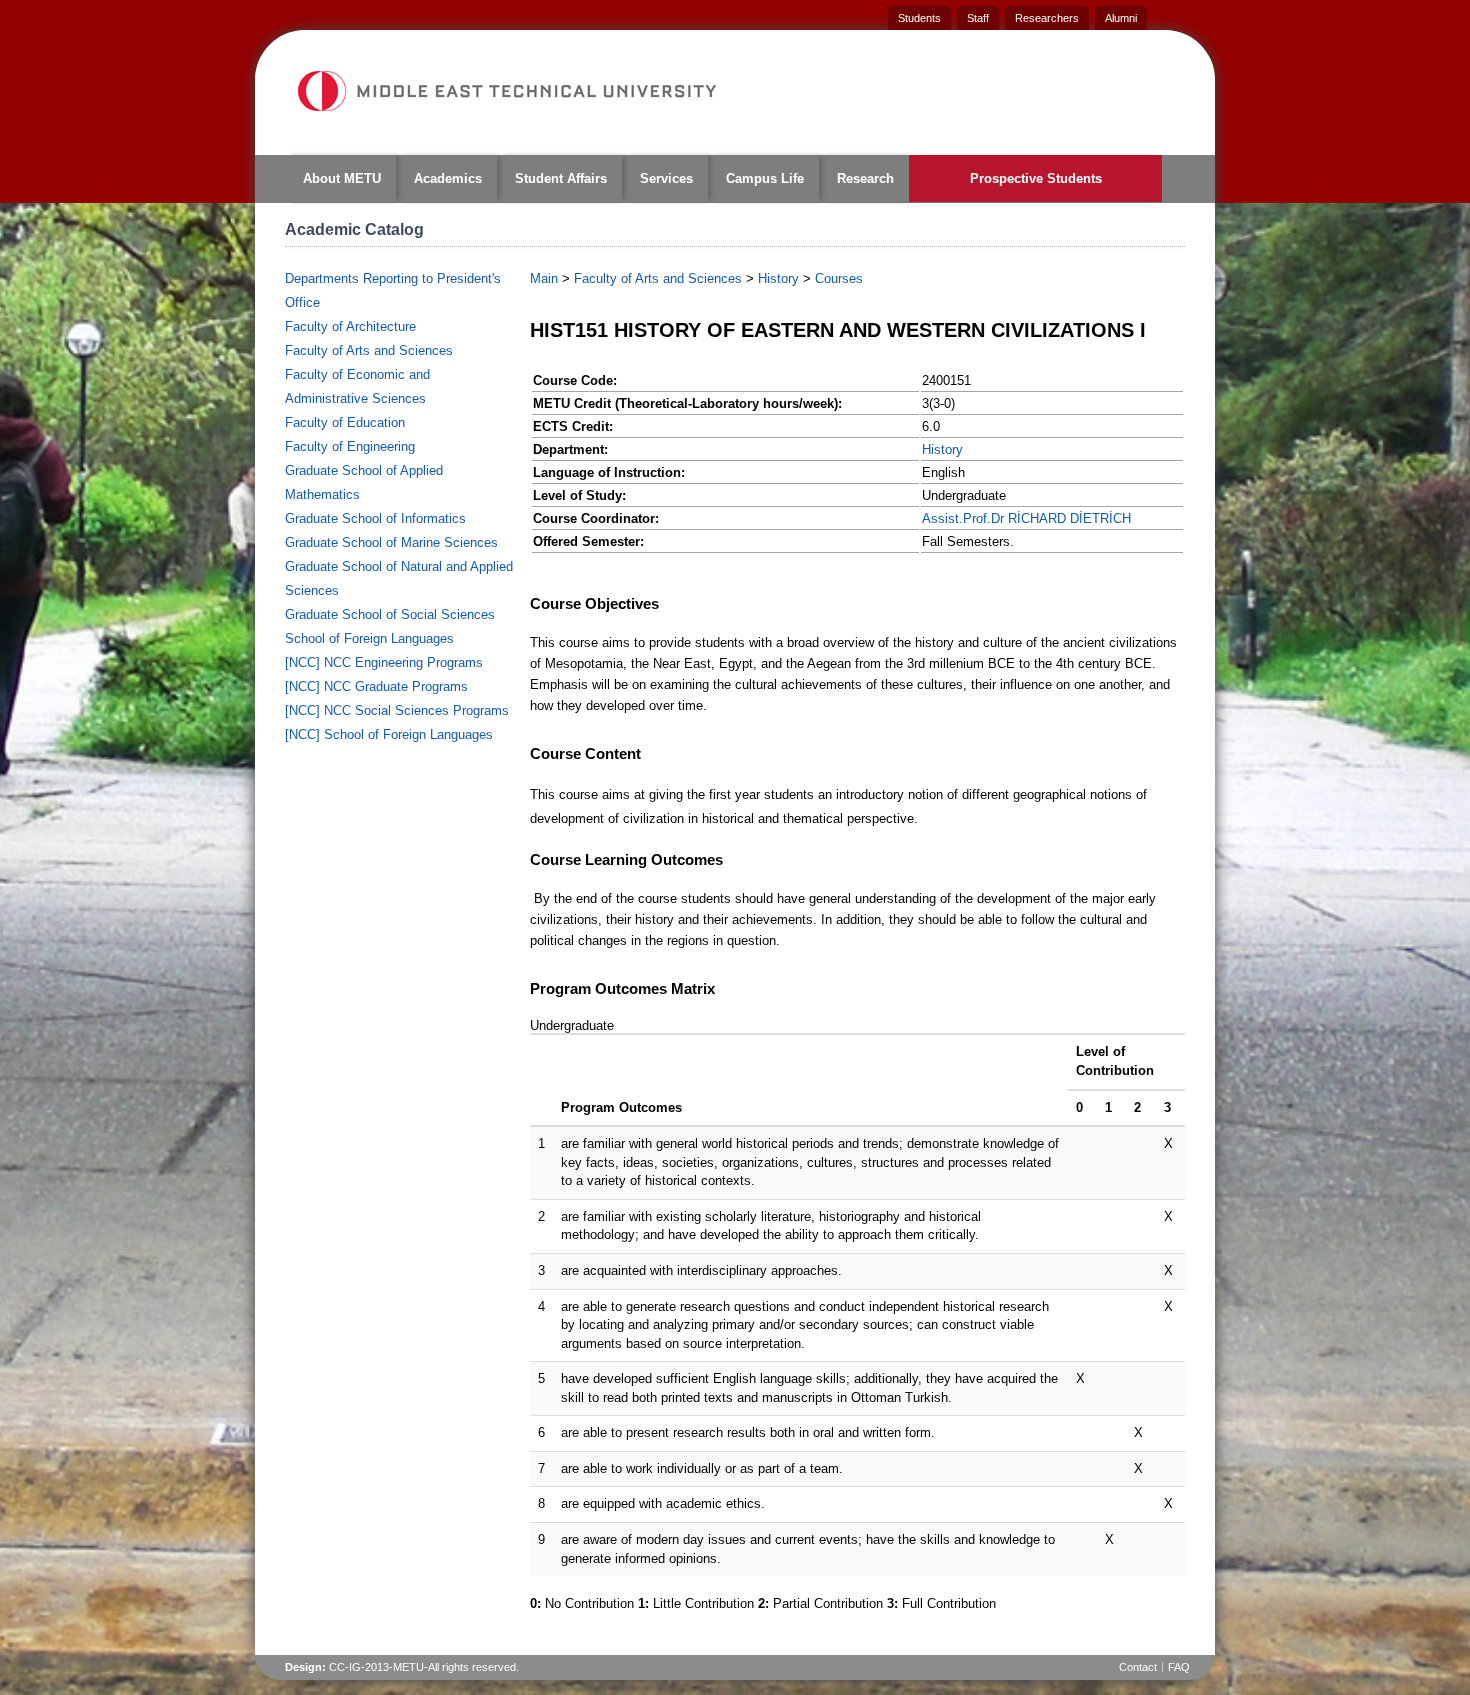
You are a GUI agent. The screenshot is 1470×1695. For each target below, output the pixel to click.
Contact (1138, 1667)
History (778, 278)
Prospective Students (1036, 178)
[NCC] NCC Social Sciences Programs (397, 710)
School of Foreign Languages (369, 638)
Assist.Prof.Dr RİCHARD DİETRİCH (1026, 518)
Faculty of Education (345, 422)
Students (919, 18)
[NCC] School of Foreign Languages (389, 734)
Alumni (1121, 18)
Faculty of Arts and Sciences (369, 350)
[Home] (506, 91)
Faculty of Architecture (350, 326)
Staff (978, 18)
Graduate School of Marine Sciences (391, 542)
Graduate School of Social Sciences (390, 614)
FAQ (1179, 1667)
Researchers (1047, 18)
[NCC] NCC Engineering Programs (384, 662)
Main (544, 278)
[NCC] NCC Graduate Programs (376, 686)
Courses (839, 278)
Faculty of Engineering (350, 446)
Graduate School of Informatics (375, 518)
